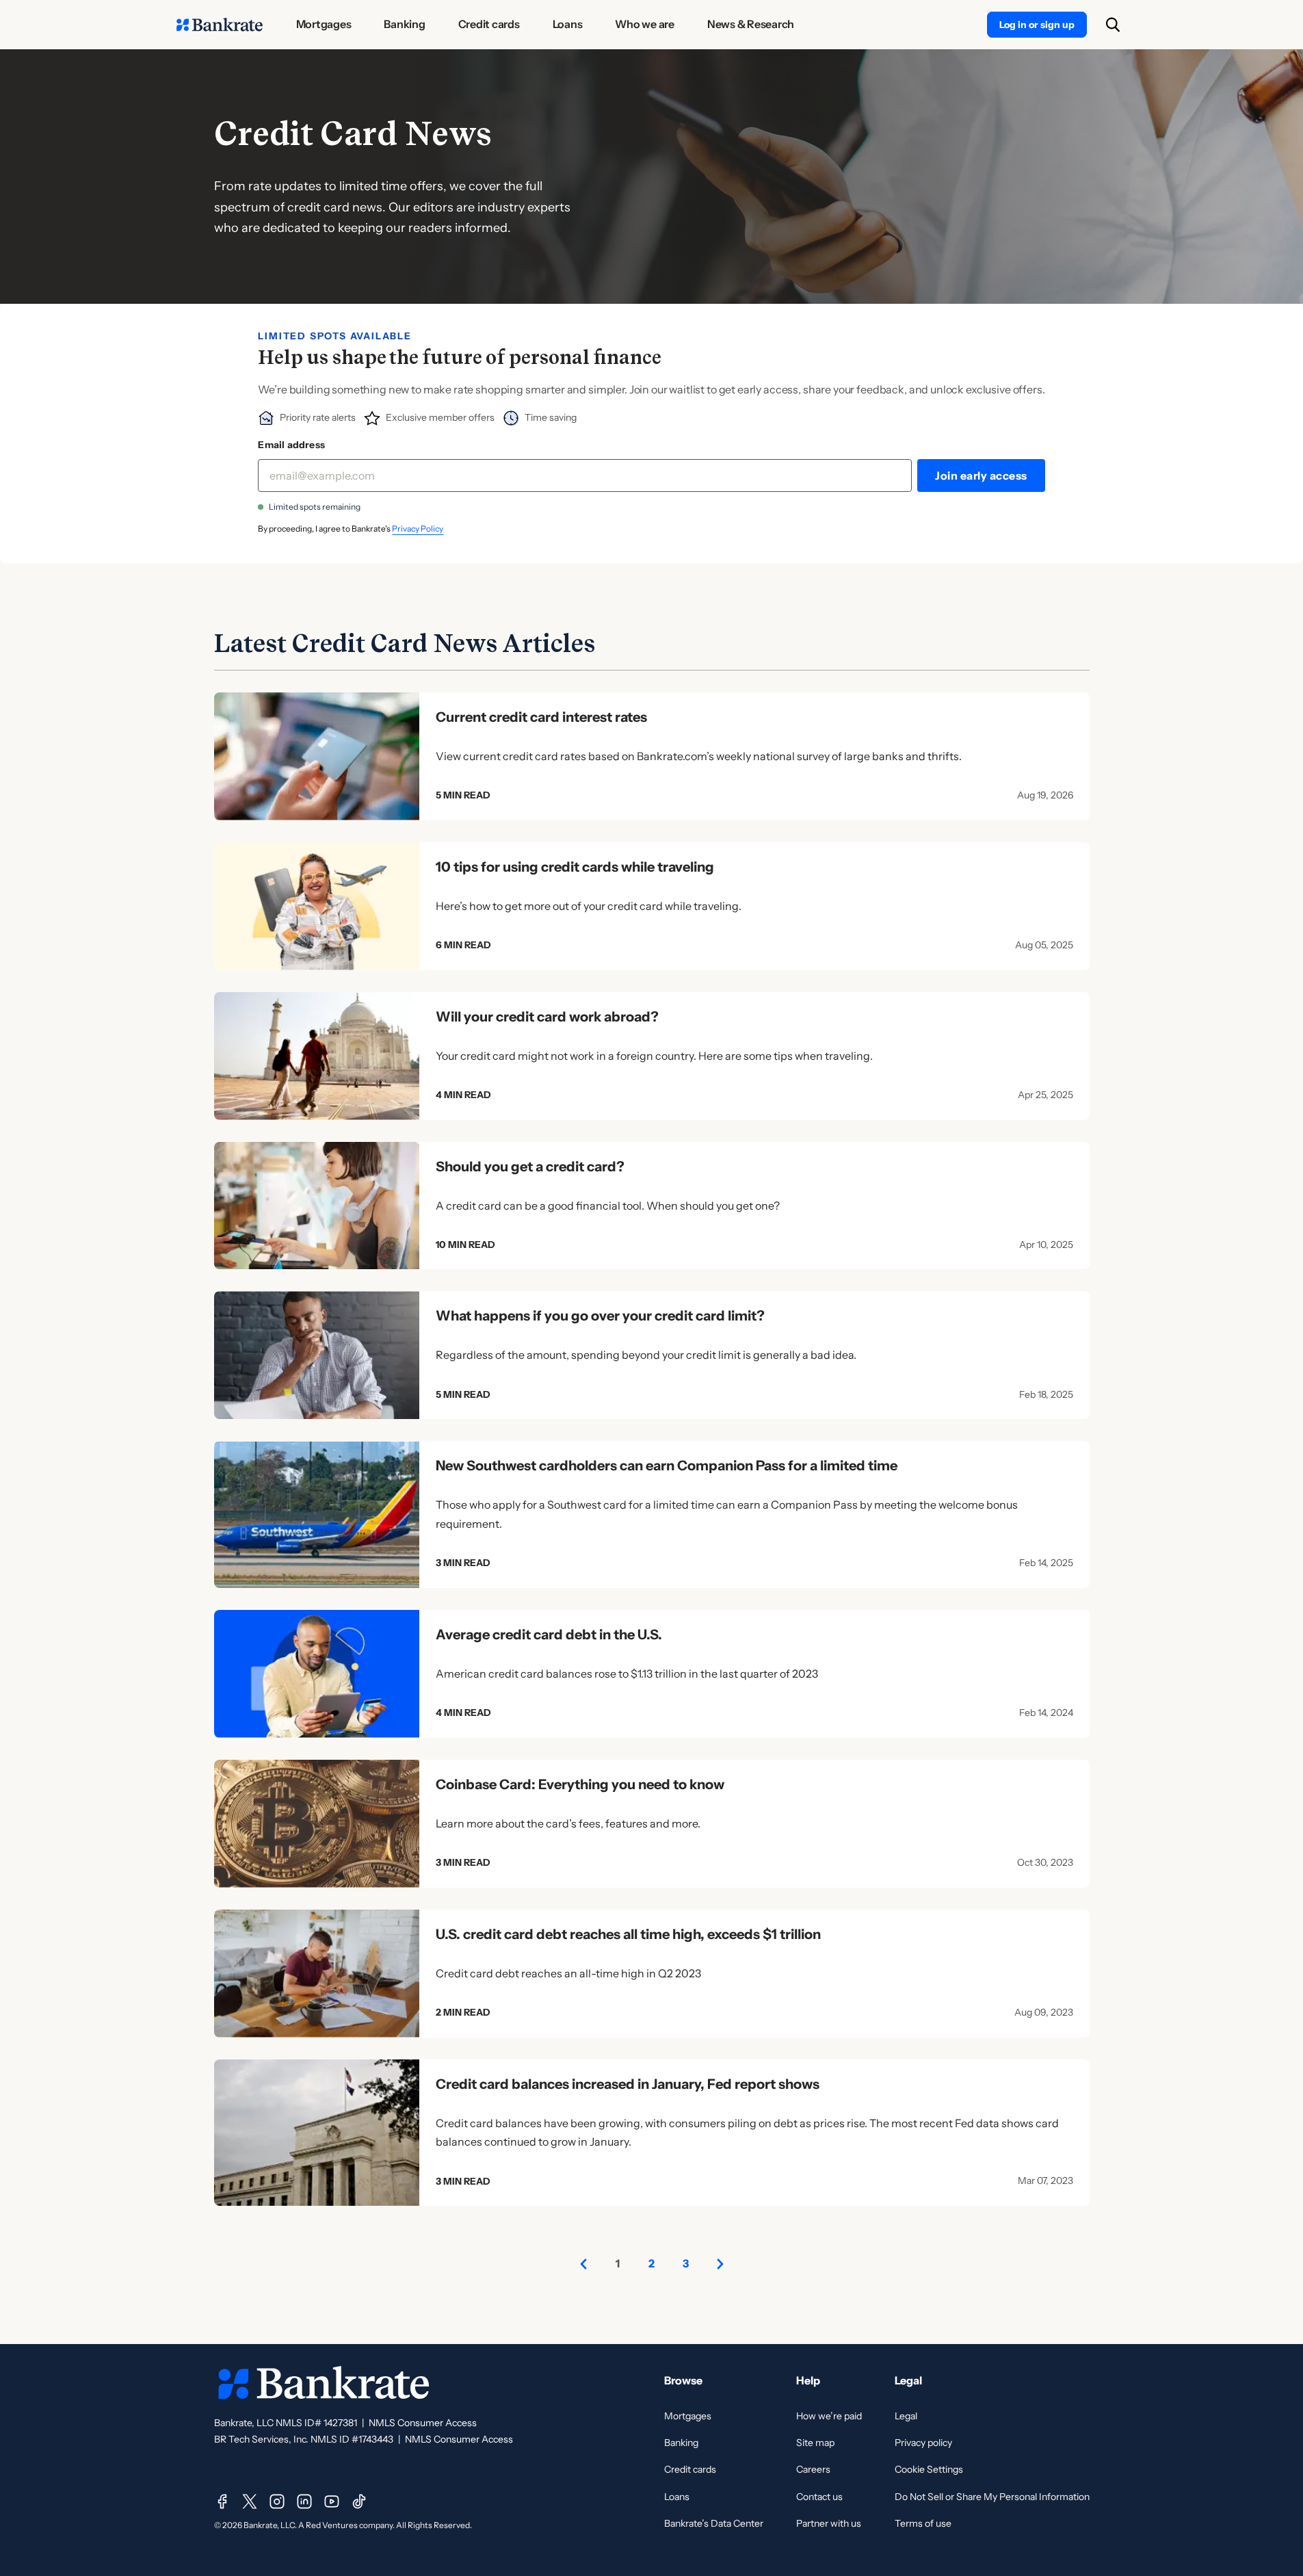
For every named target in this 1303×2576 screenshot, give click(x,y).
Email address (291, 445)
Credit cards (690, 2469)
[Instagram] (277, 2501)
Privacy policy (923, 2443)
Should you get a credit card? (530, 1167)
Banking (681, 2443)
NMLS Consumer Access (423, 2423)
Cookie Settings (929, 2469)
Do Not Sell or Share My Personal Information (992, 2497)
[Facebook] (222, 2501)
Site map (815, 2443)
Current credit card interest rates (541, 717)
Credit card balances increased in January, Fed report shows (628, 2084)
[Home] (220, 25)
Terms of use (923, 2523)
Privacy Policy (418, 529)
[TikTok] (359, 2501)
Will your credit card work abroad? (547, 1017)
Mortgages (688, 2416)
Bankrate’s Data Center (714, 2523)
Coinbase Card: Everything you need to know (580, 1784)
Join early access (981, 476)
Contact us (819, 2497)
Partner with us (829, 2523)
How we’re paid (829, 2416)
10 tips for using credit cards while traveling (575, 867)
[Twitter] (250, 2501)
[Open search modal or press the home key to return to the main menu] (1113, 25)
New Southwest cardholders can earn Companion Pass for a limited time (667, 1466)
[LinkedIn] (304, 2501)
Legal (906, 2416)
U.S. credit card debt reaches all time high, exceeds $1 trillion (628, 1934)
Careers (813, 2469)
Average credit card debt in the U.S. (549, 1635)
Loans (677, 2497)
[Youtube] (332, 2501)
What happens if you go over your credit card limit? (600, 1316)
